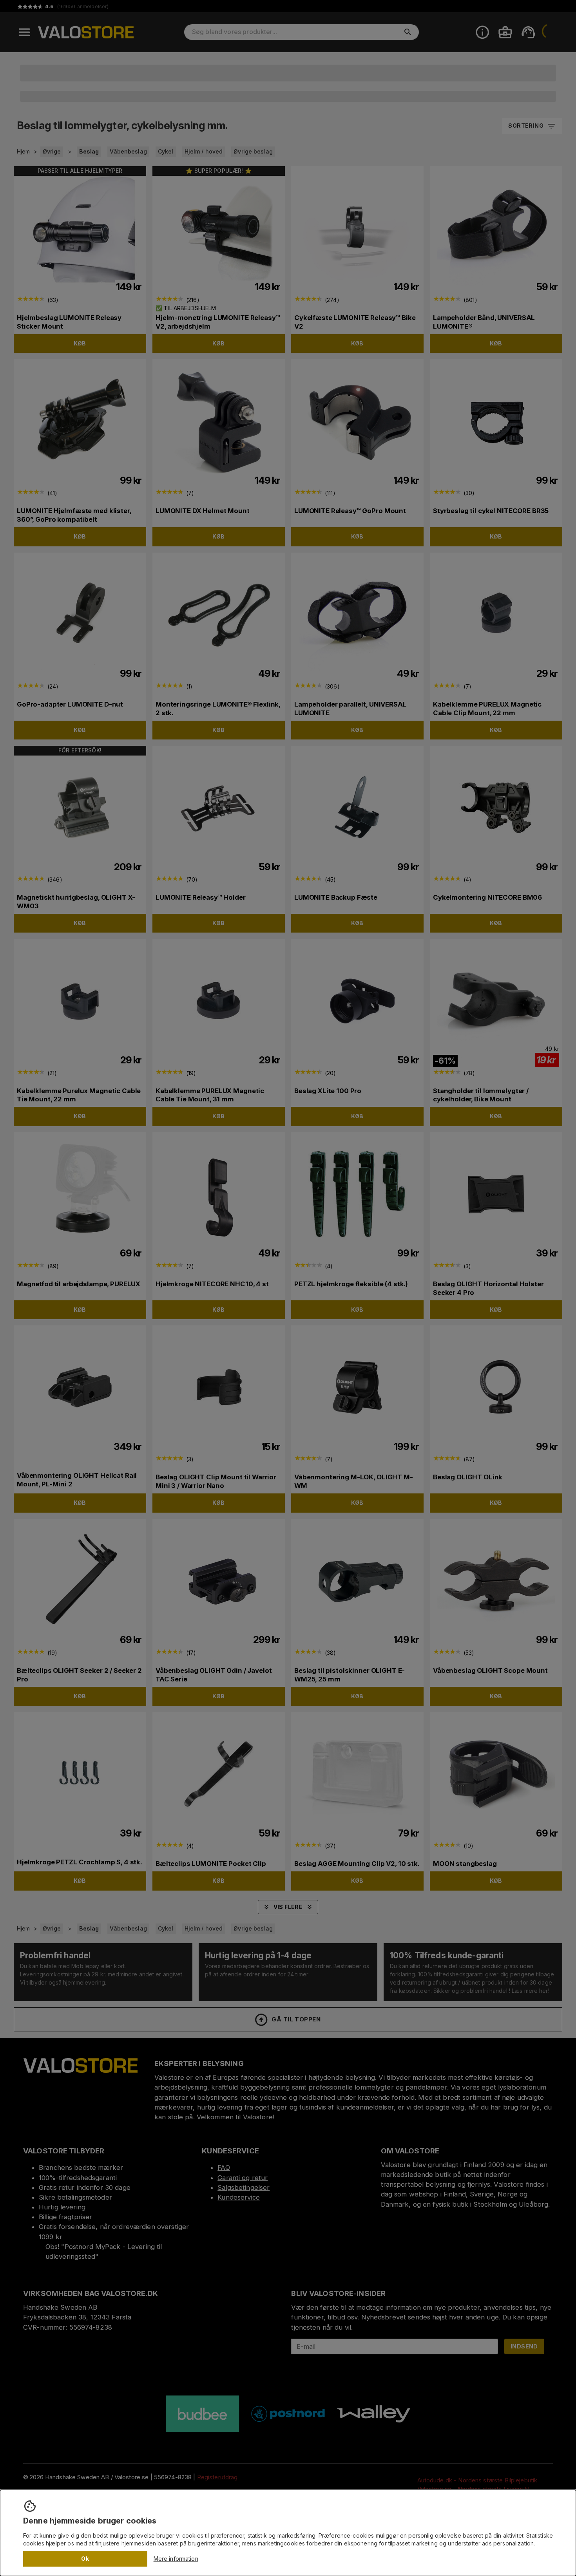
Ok (85, 2559)
